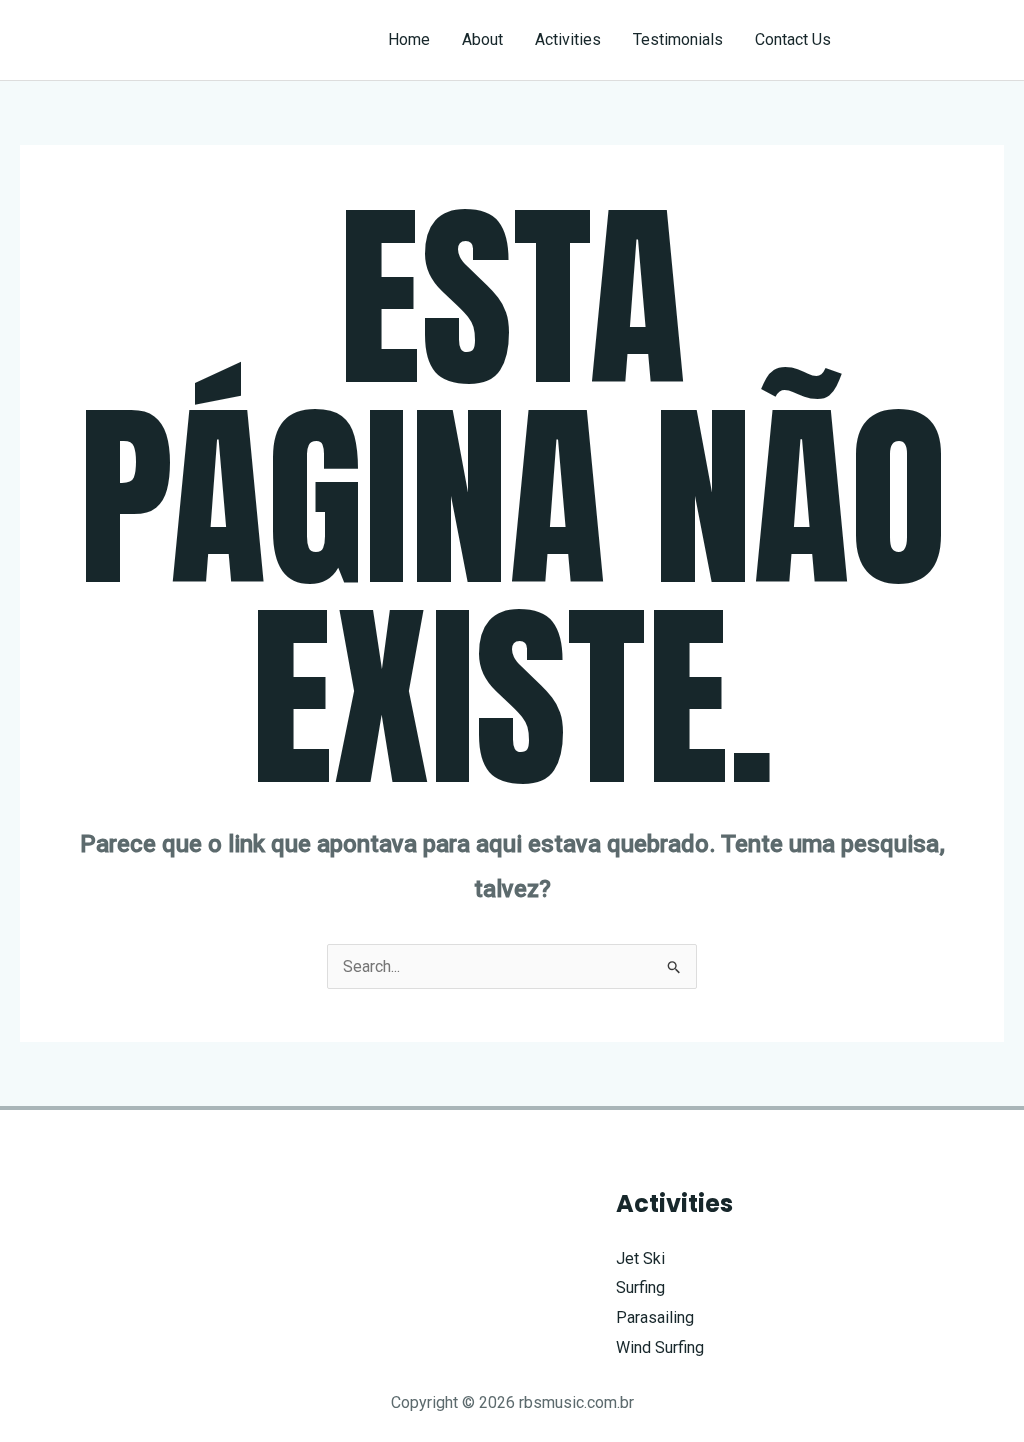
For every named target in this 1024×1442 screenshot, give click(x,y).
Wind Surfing (660, 1347)
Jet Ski (640, 1258)
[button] (935, 40)
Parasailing (655, 1317)
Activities (568, 39)
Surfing (640, 1287)
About (482, 39)
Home (409, 39)
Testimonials (678, 39)
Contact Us (793, 39)
